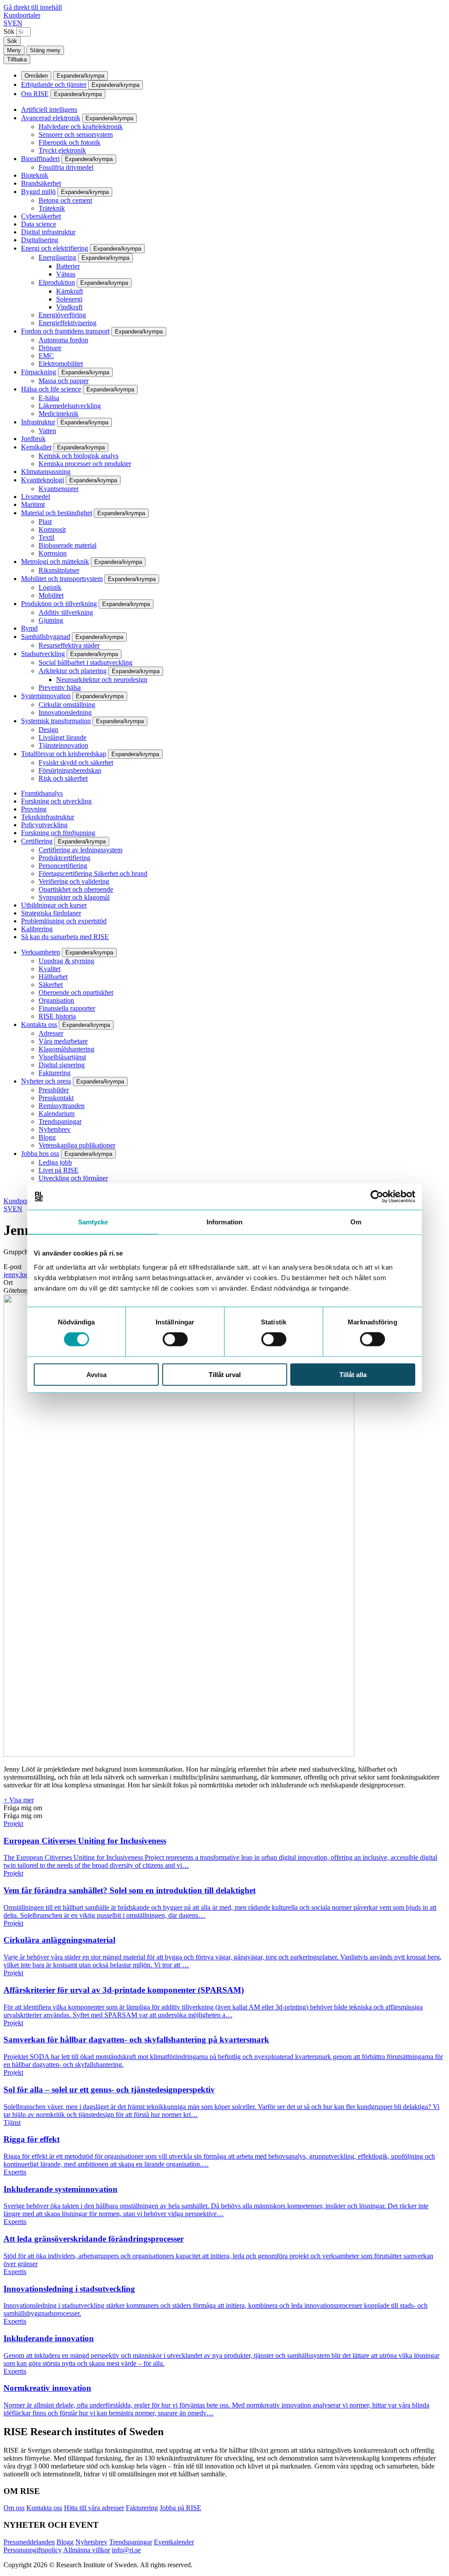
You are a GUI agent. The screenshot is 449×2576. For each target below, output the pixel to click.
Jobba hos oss (40, 1153)
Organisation (56, 1000)
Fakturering (55, 1073)
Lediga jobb (55, 1162)
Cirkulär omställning (67, 705)
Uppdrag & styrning (66, 961)
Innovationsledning (65, 712)
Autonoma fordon (63, 340)
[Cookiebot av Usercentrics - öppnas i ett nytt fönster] (377, 1197)
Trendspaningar (60, 1121)
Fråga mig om (23, 1808)
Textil (46, 537)
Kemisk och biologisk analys (78, 456)
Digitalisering (40, 240)
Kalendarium (57, 1114)
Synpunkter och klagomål (74, 897)
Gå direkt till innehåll (33, 7)
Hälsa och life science (51, 389)
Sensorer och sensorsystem (76, 135)
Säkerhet (51, 985)
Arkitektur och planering (73, 671)
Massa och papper (64, 381)
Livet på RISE (59, 1170)
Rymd (29, 628)
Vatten (47, 431)
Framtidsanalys (42, 793)
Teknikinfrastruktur (48, 817)
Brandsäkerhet (41, 183)
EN (18, 23)
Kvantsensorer (59, 489)
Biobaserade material (68, 545)
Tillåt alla (353, 1374)
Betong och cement (65, 200)
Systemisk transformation (56, 721)
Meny (14, 50)
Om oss (14, 2508)
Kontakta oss (39, 1024)
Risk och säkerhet (63, 778)
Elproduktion (57, 282)
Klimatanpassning (46, 472)
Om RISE (35, 94)
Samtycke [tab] (93, 1222)
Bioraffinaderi (40, 159)
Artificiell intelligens (49, 109)
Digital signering (62, 1065)
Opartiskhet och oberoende (76, 889)
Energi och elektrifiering (55, 248)
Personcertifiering (63, 866)
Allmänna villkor (87, 2550)
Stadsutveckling (43, 654)
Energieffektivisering (68, 323)
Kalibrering (37, 929)
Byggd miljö (38, 192)
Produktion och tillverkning (59, 604)
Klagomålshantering (66, 1049)
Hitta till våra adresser (94, 2508)
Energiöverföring (62, 315)
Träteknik (52, 208)
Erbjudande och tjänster (54, 84)
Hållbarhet (53, 977)
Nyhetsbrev (55, 1129)
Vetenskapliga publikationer (77, 1145)
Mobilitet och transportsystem (62, 579)
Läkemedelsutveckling (70, 406)
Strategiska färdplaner (51, 913)
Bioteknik (35, 175)
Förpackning (39, 372)
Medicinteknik (59, 414)
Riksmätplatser (59, 570)
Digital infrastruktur (48, 232)
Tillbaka (17, 59)
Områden (36, 76)
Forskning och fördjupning (58, 833)
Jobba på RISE (180, 2508)
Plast (45, 522)
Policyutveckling (44, 825)
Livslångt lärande (62, 737)
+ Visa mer (19, 1800)
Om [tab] (356, 1222)
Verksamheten (41, 952)
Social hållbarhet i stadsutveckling (86, 662)
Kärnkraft (69, 291)
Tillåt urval (225, 1374)
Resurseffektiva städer (69, 645)
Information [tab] (224, 1222)
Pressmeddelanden (29, 2542)
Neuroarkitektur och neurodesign (102, 680)
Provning (34, 809)
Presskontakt (56, 1098)
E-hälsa (49, 398)
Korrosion (53, 553)
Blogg (47, 1137)
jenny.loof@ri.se (26, 1275)
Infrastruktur (38, 422)
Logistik (50, 587)
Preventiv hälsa (60, 687)
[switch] (175, 1339)
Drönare (50, 348)
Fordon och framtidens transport (65, 331)
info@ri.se (126, 2550)
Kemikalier (36, 447)
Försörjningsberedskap (70, 770)
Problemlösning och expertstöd (64, 921)
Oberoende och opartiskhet (76, 992)
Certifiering (37, 841)
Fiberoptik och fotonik (69, 142)
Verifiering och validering (74, 881)
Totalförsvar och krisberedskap (64, 754)
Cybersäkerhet (41, 216)
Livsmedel (36, 497)
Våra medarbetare (63, 1041)
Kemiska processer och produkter (85, 464)
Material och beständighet (57, 513)
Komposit (52, 529)
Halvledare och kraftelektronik (81, 127)
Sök (9, 31)
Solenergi (69, 299)
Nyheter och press (46, 1081)
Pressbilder (54, 1090)
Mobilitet (51, 595)
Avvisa (96, 1374)
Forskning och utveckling (56, 801)
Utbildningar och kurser (54, 905)
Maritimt (33, 504)
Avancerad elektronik (51, 118)
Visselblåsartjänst (62, 1057)
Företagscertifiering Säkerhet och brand (93, 874)
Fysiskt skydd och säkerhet (76, 762)
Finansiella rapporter (67, 1008)
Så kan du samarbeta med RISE (65, 937)
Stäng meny (45, 50)
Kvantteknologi (43, 480)
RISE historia (57, 1016)
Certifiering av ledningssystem (80, 850)
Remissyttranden (62, 1106)
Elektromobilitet (61, 364)
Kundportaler (22, 15)
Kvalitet (50, 969)
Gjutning (51, 620)
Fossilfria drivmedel (66, 167)
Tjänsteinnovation (63, 745)
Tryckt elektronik (62, 150)
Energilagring (57, 257)
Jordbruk (33, 439)
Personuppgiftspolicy (33, 2550)
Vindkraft (69, 307)
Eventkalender (174, 2542)
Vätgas (66, 274)
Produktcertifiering (64, 858)
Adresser (51, 1033)
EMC (46, 356)
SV (8, 23)
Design (48, 730)
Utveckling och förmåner (73, 1178)
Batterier (68, 266)
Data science (39, 224)
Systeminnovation (46, 696)
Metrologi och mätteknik (55, 561)
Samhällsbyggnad (46, 637)
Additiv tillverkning (66, 612)
